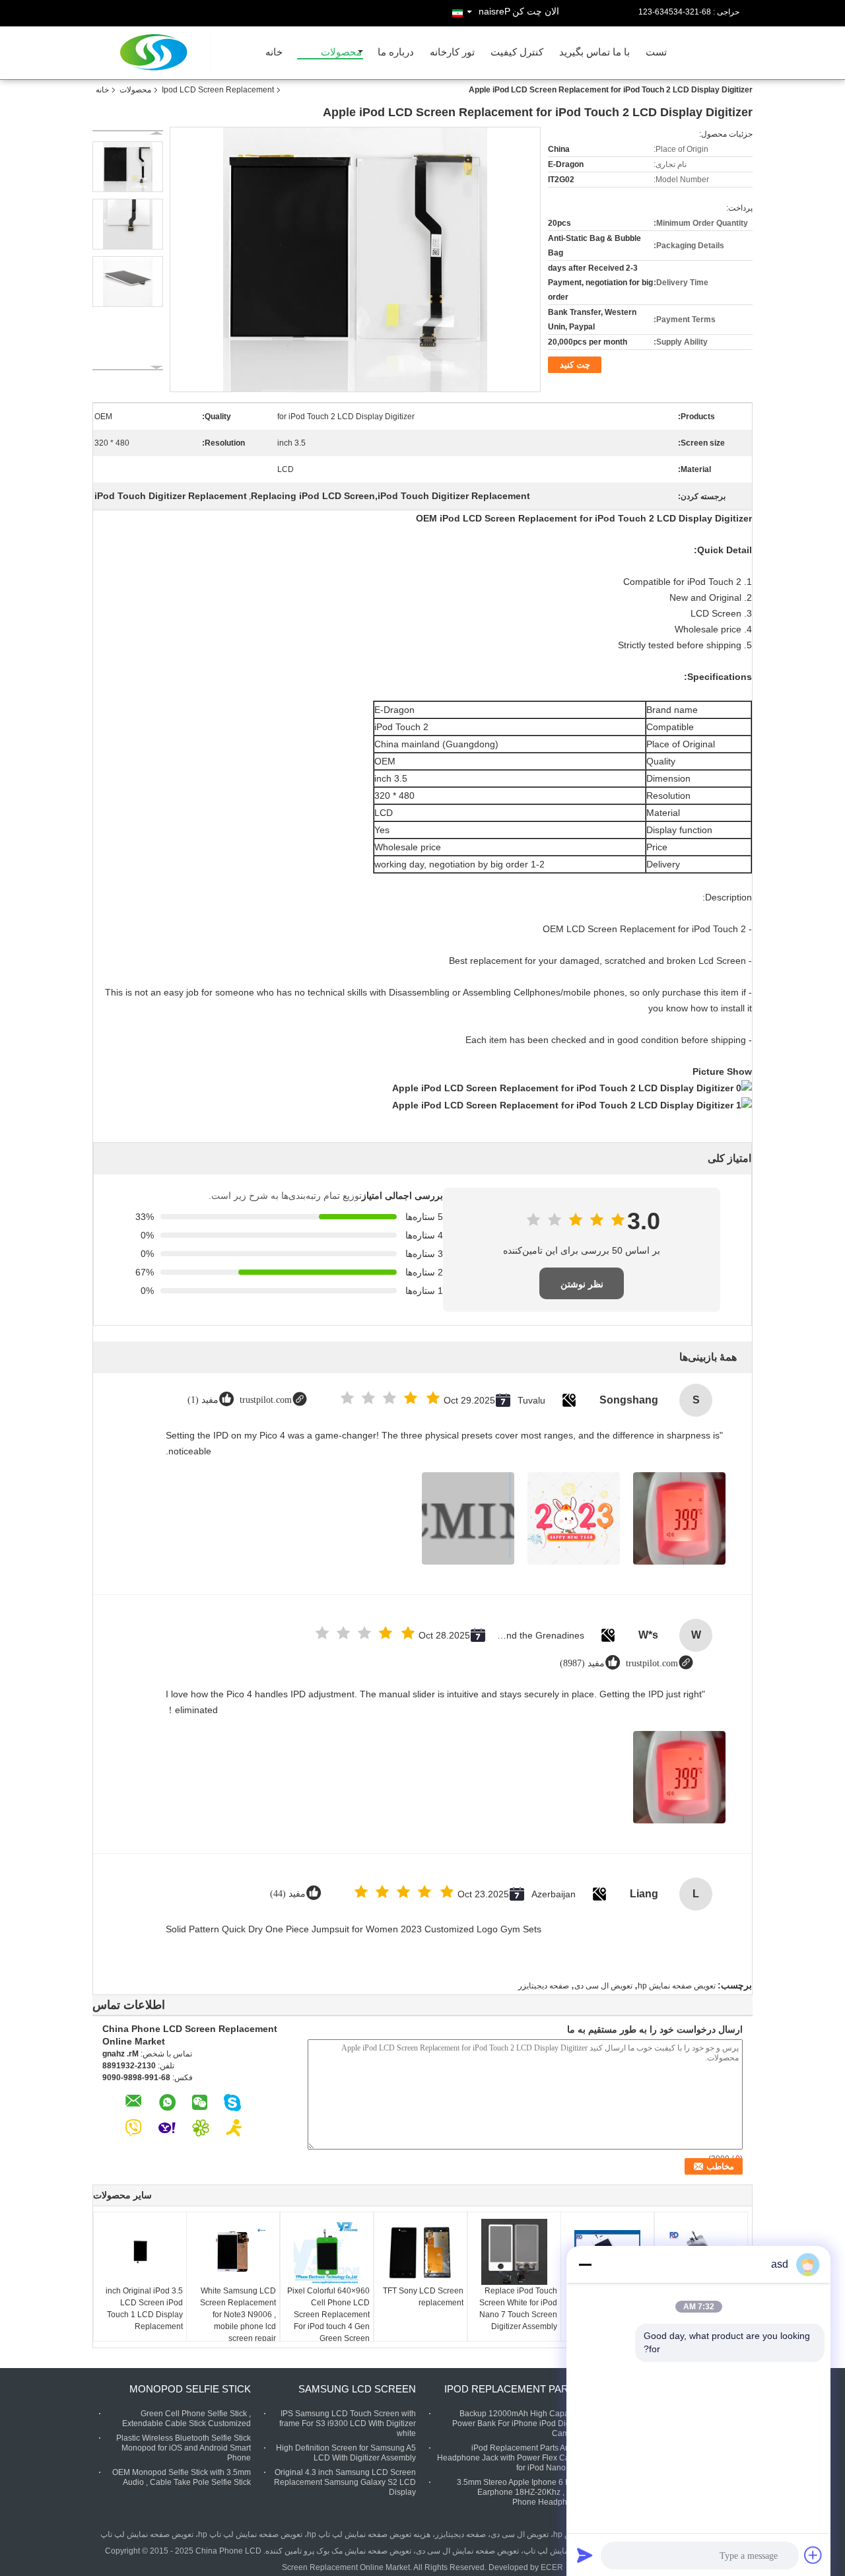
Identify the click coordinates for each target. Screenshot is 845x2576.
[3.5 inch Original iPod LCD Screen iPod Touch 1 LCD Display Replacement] (140, 2252)
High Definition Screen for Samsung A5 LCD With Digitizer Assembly (346, 2453)
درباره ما (396, 52)
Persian (494, 11)
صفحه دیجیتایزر (544, 1986)
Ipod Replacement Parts (513, 2389)
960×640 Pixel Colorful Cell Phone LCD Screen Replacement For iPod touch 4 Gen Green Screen (328, 2315)
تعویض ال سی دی (603, 1986)
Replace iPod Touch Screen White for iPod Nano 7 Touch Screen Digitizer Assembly (518, 2309)
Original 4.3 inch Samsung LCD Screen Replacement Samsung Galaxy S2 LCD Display (345, 2482)
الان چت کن (536, 11)
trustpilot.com (266, 1400)
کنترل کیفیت (517, 52)
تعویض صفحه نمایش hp (677, 1986)
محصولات (341, 52)
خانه (274, 52)
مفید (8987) (582, 1663)
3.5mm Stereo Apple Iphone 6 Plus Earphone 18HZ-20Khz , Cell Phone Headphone (519, 2492)
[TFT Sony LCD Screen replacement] (421, 2252)
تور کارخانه (452, 52)
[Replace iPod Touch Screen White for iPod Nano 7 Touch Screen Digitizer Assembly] (514, 2252)
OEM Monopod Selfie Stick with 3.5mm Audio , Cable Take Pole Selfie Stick (182, 2477)
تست (656, 52)
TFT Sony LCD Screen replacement (423, 2297)
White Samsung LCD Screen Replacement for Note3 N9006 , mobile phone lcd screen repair (238, 2315)
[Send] (585, 2555)
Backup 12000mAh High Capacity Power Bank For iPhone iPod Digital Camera (517, 2423)
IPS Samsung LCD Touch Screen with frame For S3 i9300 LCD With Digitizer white (348, 2423)
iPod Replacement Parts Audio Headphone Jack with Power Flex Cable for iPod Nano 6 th (509, 2458)
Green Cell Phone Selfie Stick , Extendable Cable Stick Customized (186, 2419)
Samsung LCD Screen (357, 2389)
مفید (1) (203, 1400)
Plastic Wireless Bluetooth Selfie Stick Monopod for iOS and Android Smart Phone (184, 2448)
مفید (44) (288, 1894)
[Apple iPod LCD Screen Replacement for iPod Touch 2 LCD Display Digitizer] (128, 167)
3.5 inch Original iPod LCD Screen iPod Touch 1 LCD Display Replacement (144, 2309)
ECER (552, 2567)
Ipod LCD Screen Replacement (218, 90)
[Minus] (585, 2264)
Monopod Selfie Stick (190, 2389)
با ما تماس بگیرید (594, 52)
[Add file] (813, 2555)
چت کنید (575, 365)
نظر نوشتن (582, 1284)
